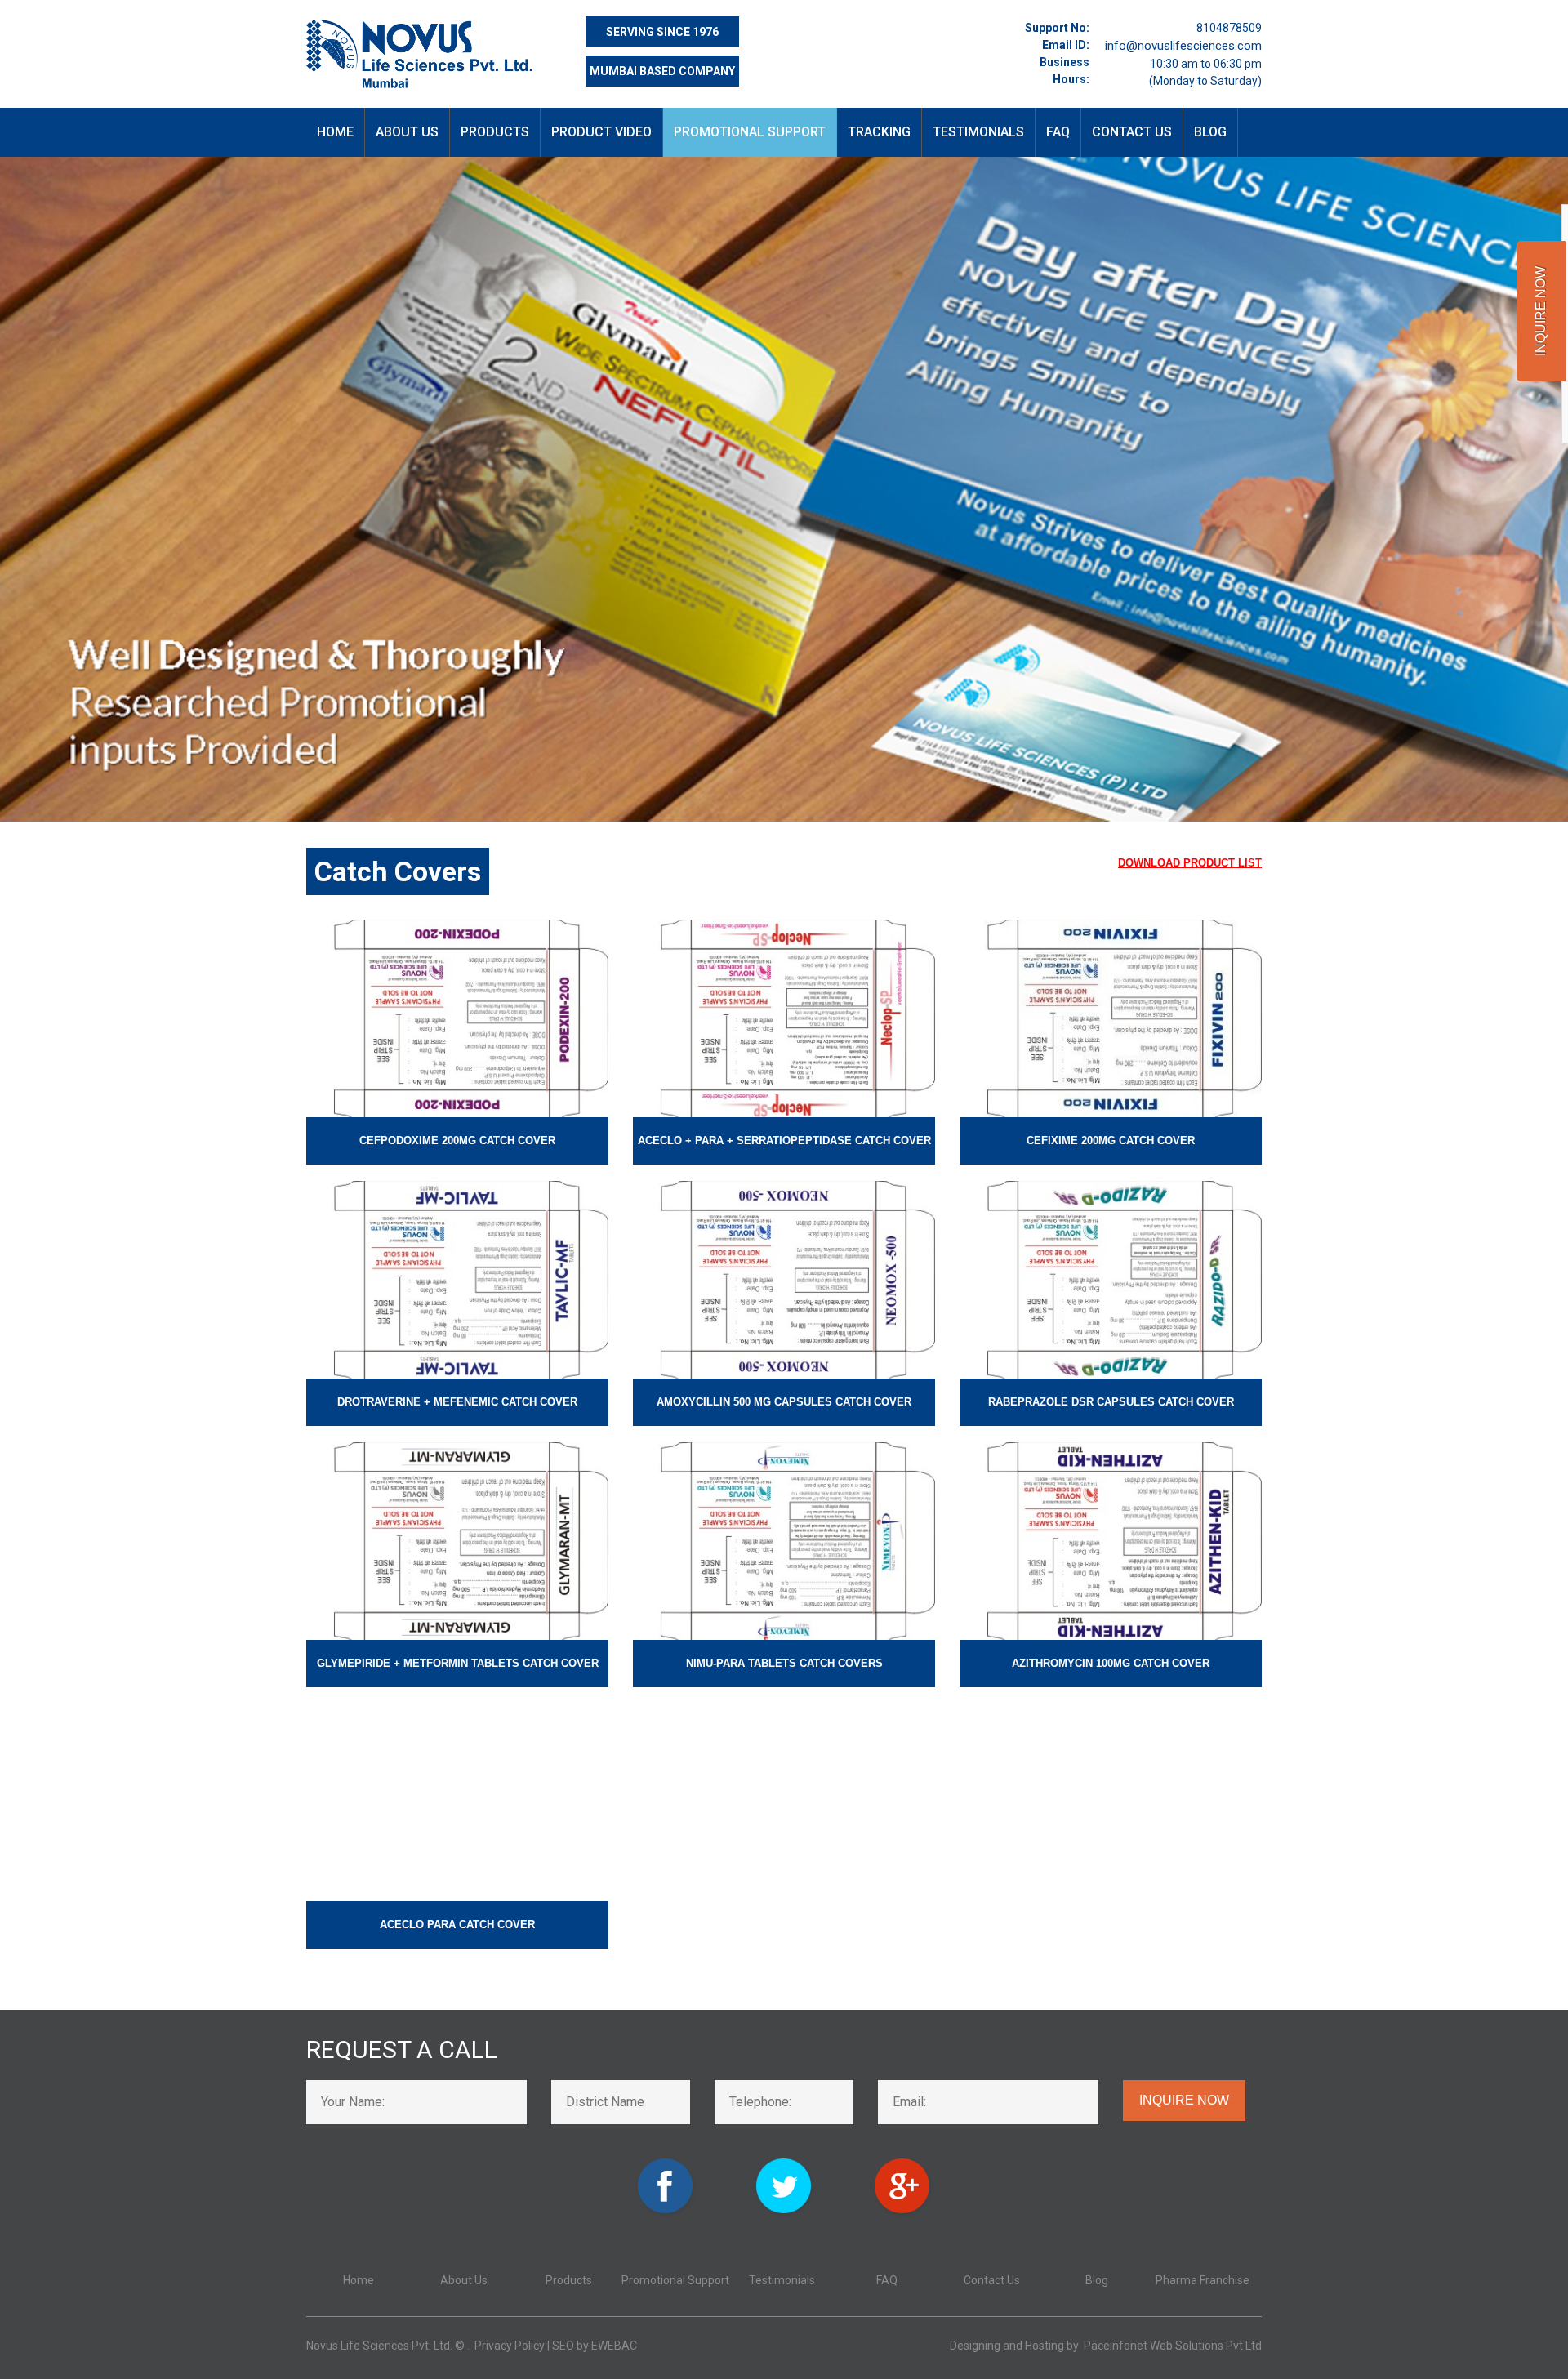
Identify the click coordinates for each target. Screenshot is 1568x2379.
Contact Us (1132, 132)
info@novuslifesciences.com (1183, 46)
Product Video (601, 132)
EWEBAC (614, 2346)
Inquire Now (1184, 2100)
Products (495, 132)
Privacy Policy (510, 2346)
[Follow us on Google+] (903, 2168)
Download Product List (1190, 863)
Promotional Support (750, 132)
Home (335, 132)
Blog (1210, 132)
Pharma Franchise (1203, 2280)
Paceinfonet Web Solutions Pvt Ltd (1173, 2346)
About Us (407, 132)
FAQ (1058, 132)
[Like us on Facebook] (666, 2168)
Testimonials (978, 132)
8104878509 (1229, 28)
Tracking (879, 132)
